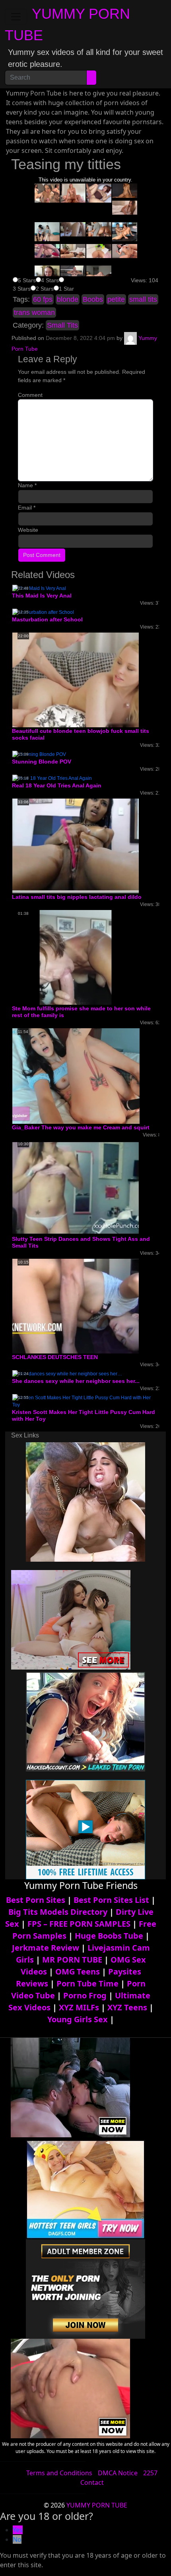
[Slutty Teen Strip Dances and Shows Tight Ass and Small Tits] (76, 1187)
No (17, 2539)
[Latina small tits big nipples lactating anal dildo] (76, 846)
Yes (18, 2530)
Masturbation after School (47, 619)
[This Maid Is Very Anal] (39, 588)
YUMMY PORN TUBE (97, 2505)
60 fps (43, 299)
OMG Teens (78, 1972)
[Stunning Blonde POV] (39, 754)
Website (28, 530)
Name (27, 485)
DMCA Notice (118, 2473)
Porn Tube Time (87, 1983)
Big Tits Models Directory (58, 1912)
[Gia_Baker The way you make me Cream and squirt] (76, 1076)
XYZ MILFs (79, 2007)
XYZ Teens (127, 2007)
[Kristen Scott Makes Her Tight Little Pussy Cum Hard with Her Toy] (85, 1401)
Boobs (93, 299)
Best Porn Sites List (111, 1900)
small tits (143, 299)
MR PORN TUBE (72, 1960)
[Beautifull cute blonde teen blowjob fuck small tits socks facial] (76, 680)
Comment (30, 395)
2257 (150, 2473)
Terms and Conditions (59, 2473)
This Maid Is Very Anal (42, 596)
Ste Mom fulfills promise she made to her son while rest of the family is (81, 1012)
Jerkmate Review (46, 1948)
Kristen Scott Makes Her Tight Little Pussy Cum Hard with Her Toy (84, 1415)
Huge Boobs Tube (109, 1936)
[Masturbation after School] (43, 612)
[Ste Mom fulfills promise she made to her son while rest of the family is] (76, 957)
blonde (68, 299)
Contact (92, 2482)
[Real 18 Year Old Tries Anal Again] (52, 778)
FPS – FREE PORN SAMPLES (79, 1924)
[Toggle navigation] (16, 17)
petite (116, 299)
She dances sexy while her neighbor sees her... (76, 1381)
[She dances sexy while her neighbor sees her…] (67, 1373)
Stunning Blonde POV (42, 762)
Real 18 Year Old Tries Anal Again (57, 785)
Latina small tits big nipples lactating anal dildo (77, 897)
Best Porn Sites (36, 1900)
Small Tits (62, 325)
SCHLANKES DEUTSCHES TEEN (55, 1357)
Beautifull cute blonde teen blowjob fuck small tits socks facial (81, 734)
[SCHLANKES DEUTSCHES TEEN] (76, 1306)
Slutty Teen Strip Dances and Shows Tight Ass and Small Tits (81, 1242)
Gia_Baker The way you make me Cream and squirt (81, 1127)
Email (27, 508)
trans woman (34, 312)
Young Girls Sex (78, 2019)
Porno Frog (85, 1995)
